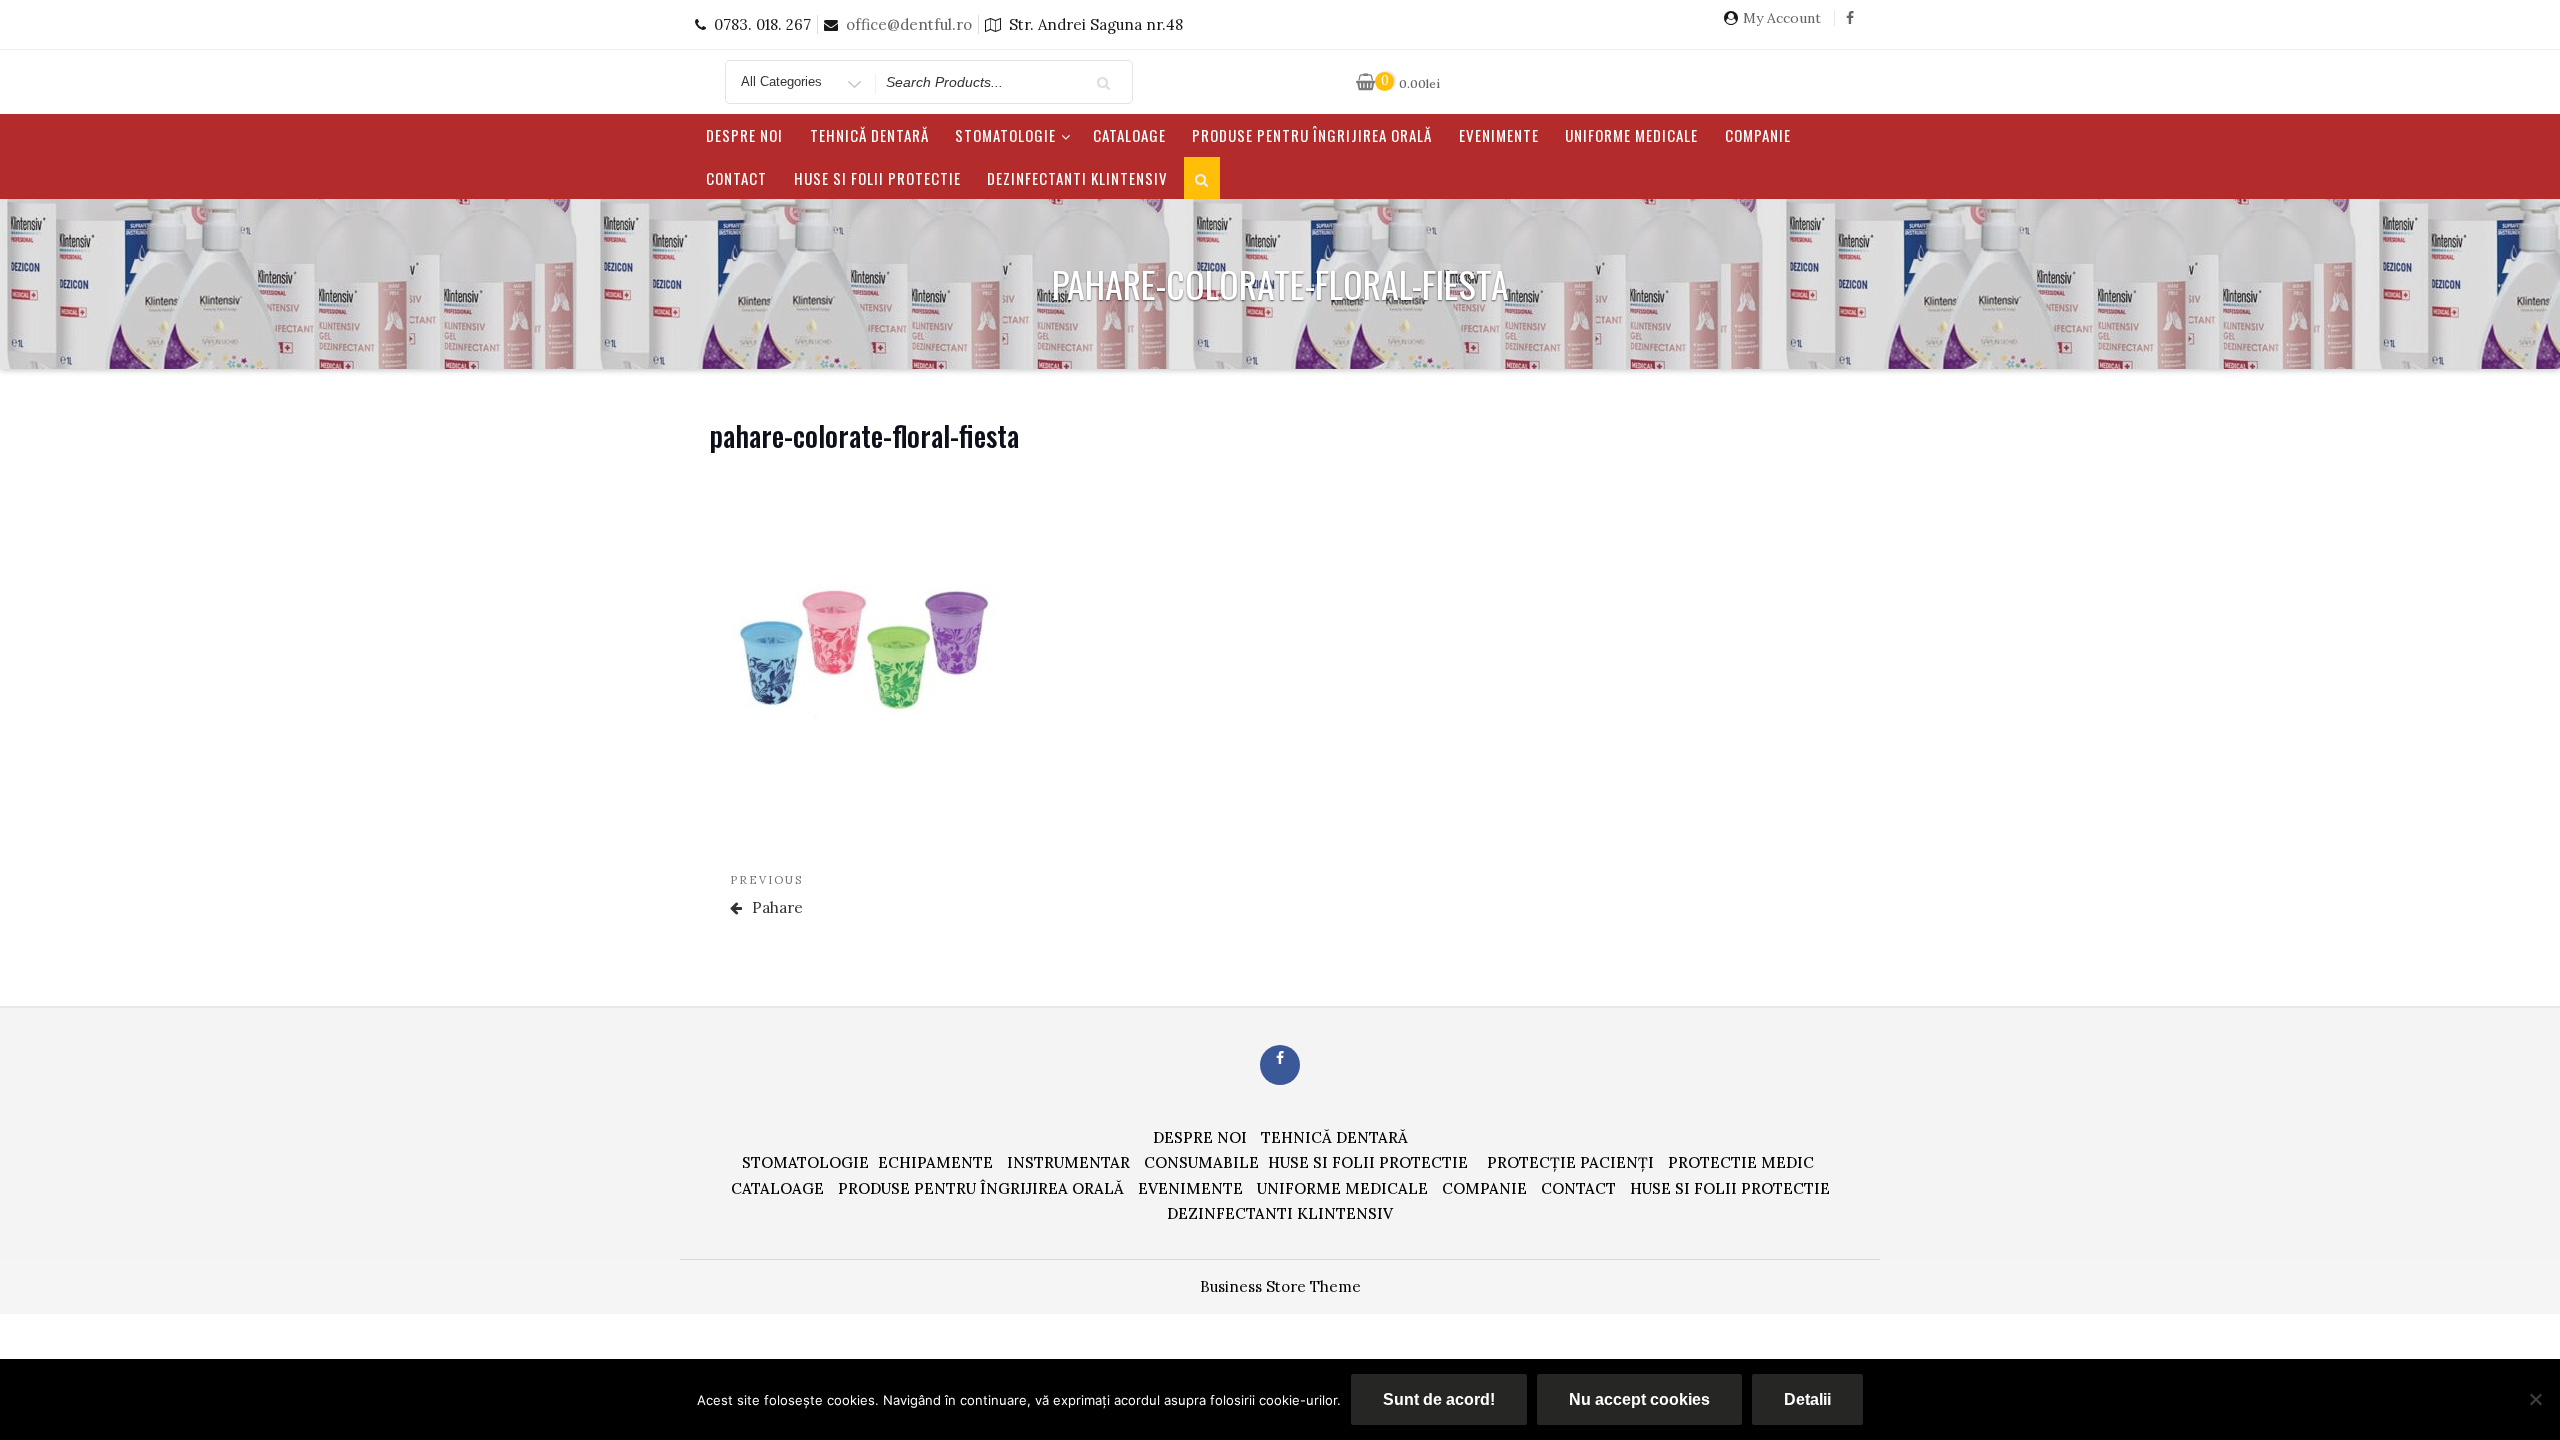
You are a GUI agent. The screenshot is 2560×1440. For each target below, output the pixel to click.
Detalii (1807, 1399)
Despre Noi (744, 135)
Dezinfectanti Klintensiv (1077, 178)
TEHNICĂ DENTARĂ (869, 135)
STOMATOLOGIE (1005, 135)
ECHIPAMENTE (935, 1162)
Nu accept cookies (1639, 1399)
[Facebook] (1850, 25)
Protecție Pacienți (1570, 1162)
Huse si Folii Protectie (877, 178)
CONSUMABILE (1201, 1162)
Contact (736, 178)
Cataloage (1129, 135)
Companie (1758, 135)
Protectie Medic (1741, 1162)
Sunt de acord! (1439, 1399)
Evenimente (1499, 135)
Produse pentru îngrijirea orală (1312, 135)
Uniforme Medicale (1631, 135)
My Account (1782, 18)
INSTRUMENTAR (1068, 1162)
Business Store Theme (1280, 1286)
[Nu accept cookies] (2535, 1399)
